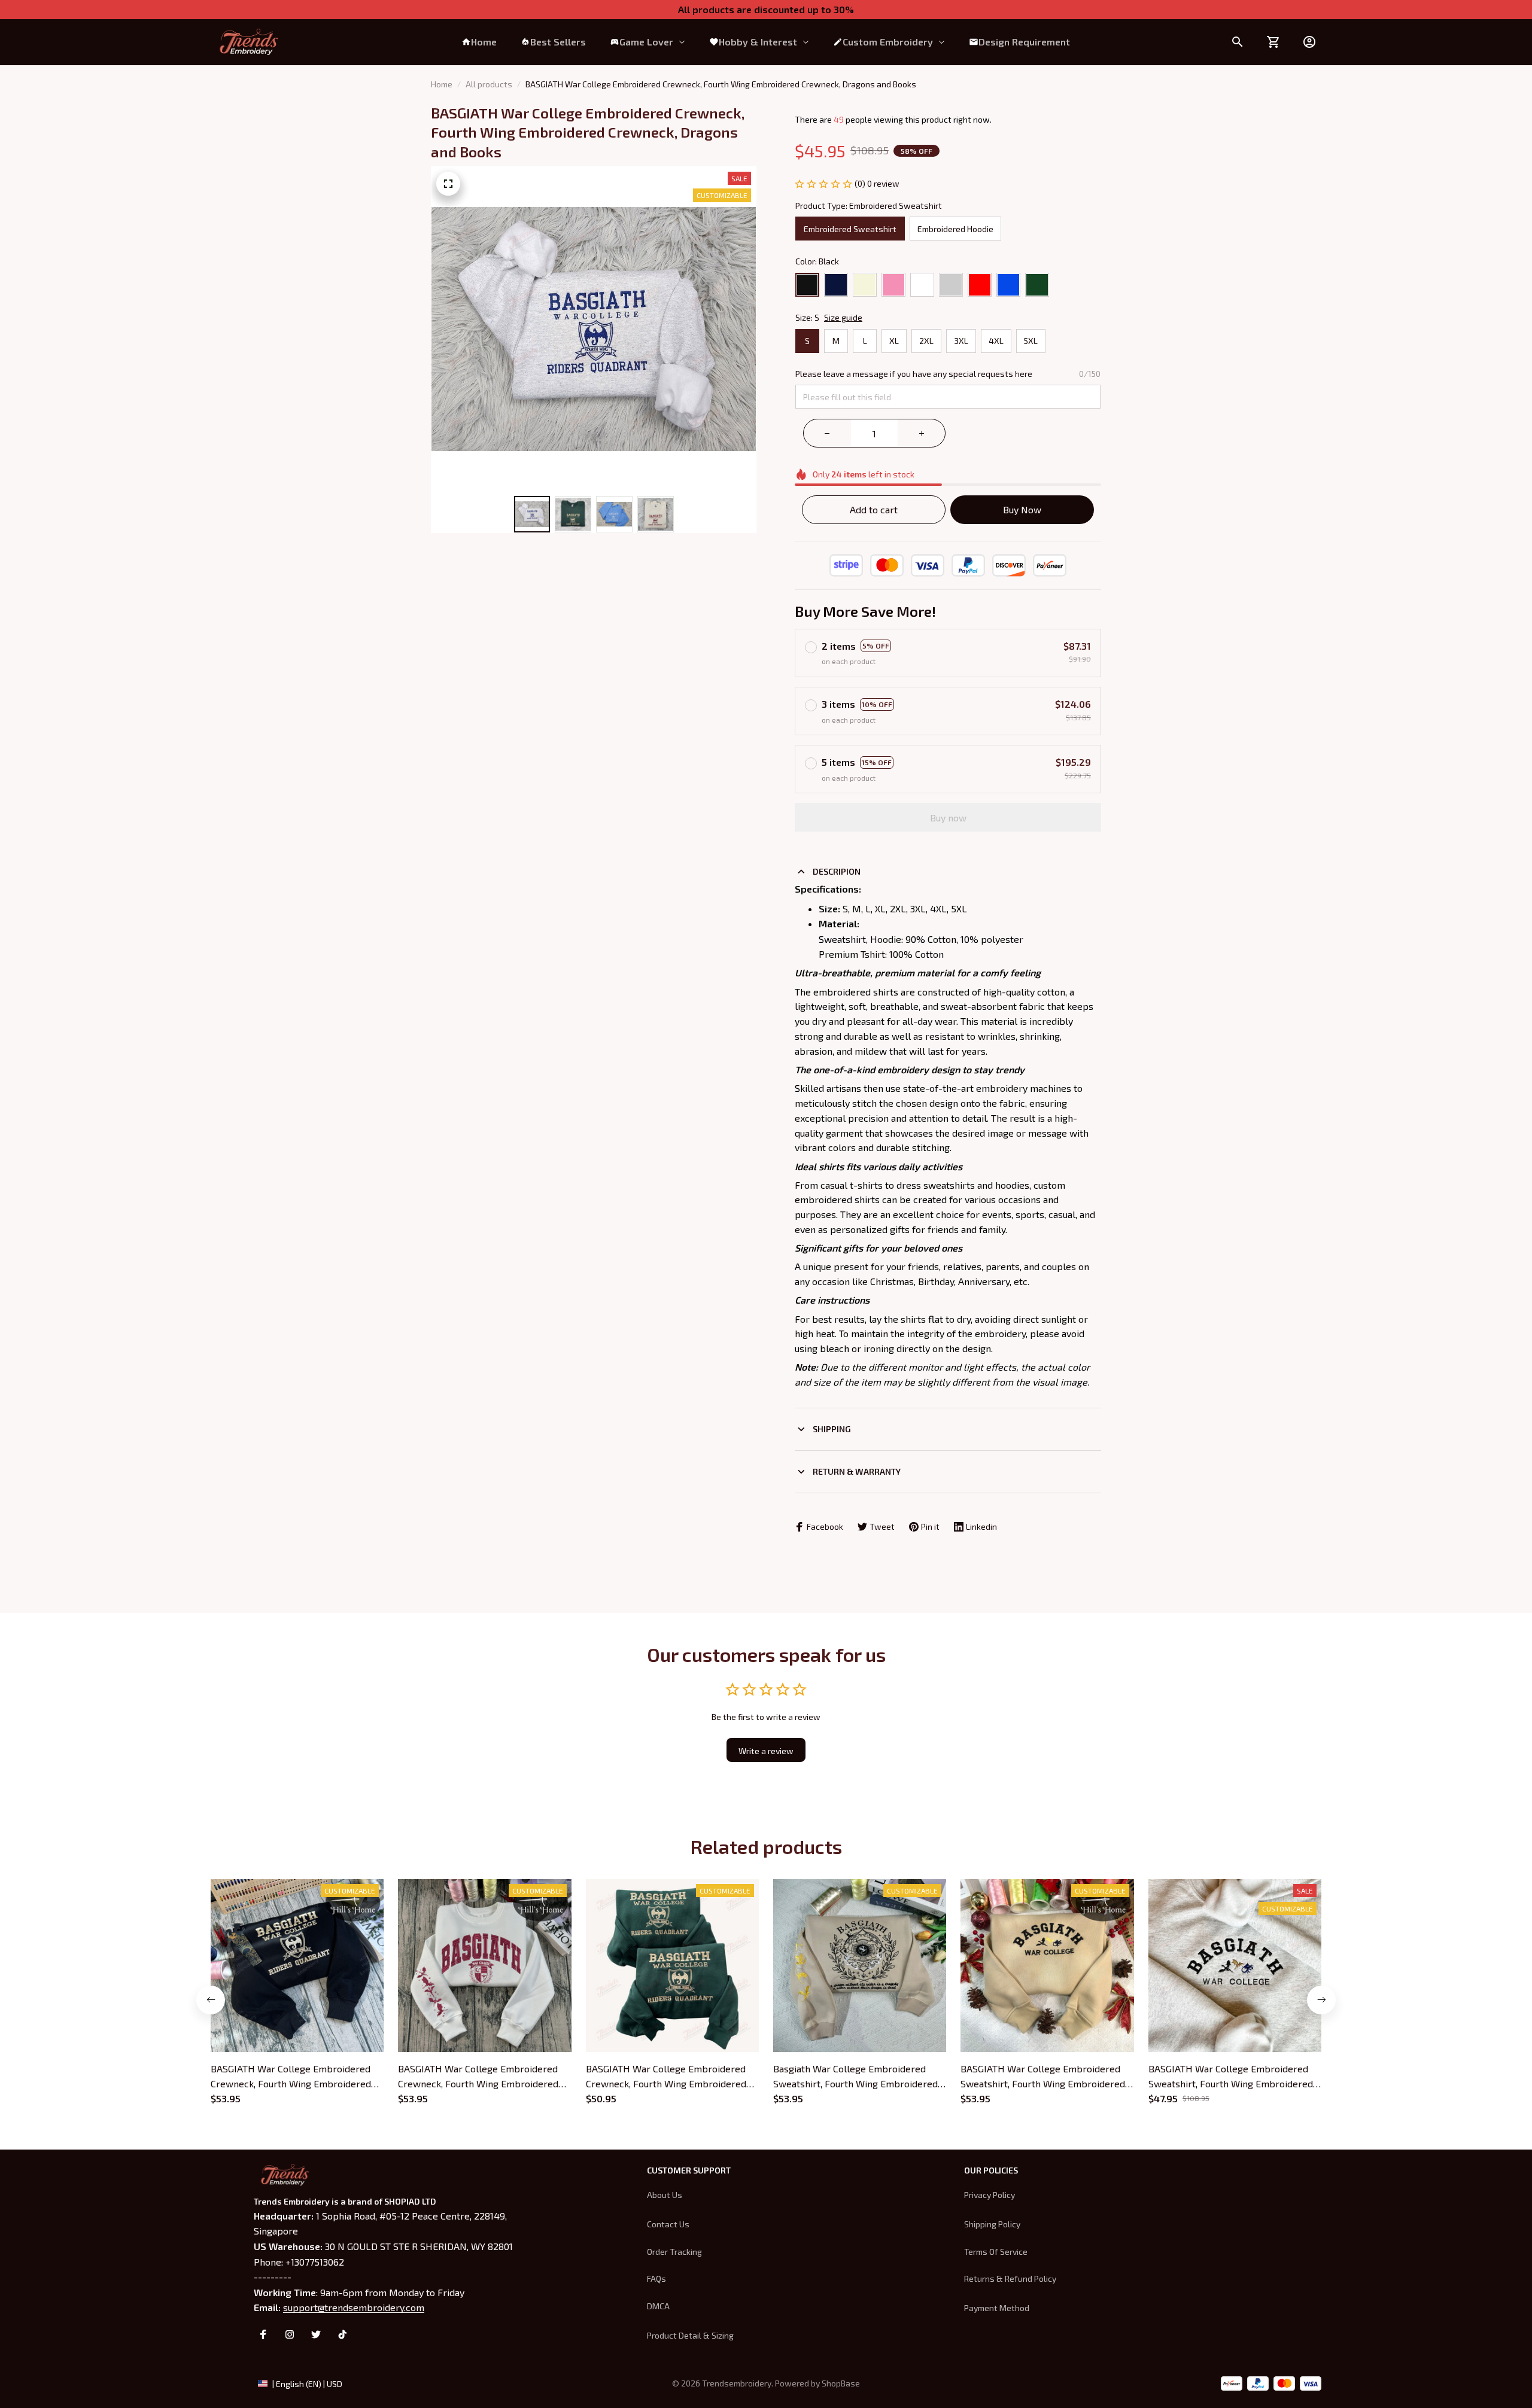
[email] (354, 2307)
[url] (841, 2383)
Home (442, 84)
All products (489, 84)
